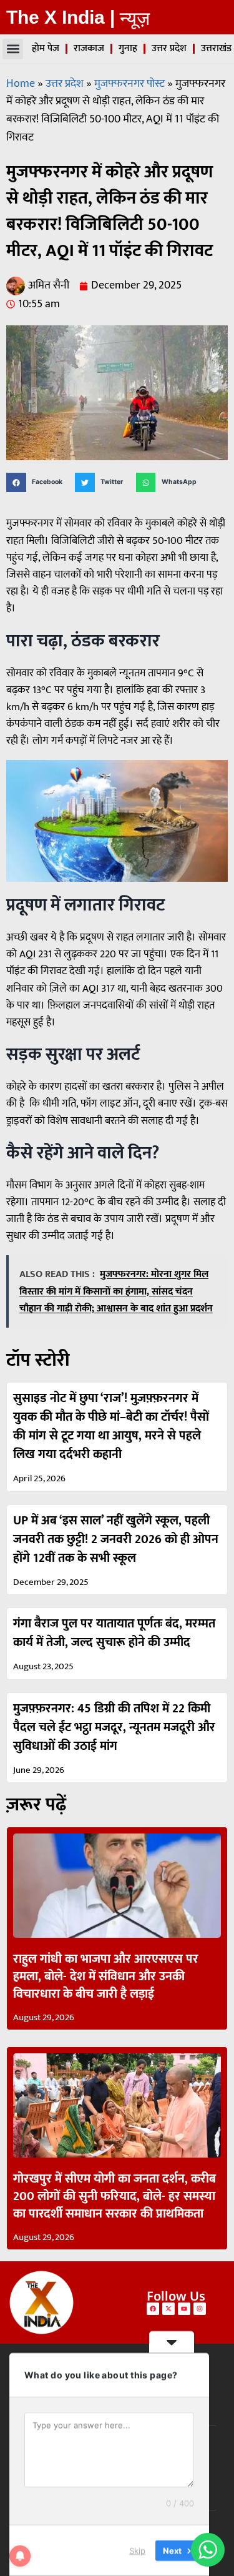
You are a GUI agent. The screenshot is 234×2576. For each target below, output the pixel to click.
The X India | (61, 17)
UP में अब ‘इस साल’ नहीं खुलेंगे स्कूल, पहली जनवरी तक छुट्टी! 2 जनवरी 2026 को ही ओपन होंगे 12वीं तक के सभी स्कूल (116, 1539)
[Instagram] (200, 2309)
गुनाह (128, 48)
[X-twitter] (168, 2309)
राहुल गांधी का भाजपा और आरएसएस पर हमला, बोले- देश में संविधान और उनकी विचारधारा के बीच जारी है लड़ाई (106, 1976)
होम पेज (46, 48)
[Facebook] (153, 2309)
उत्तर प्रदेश (169, 48)
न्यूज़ (135, 18)
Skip (137, 2550)
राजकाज (89, 48)
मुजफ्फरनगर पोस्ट (129, 84)
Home (21, 84)
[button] (13, 49)
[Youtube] (184, 2309)
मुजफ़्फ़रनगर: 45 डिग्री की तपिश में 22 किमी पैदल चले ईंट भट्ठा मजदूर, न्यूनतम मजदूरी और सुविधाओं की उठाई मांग (114, 1727)
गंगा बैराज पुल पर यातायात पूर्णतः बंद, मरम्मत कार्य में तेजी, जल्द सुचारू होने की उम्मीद (114, 1633)
